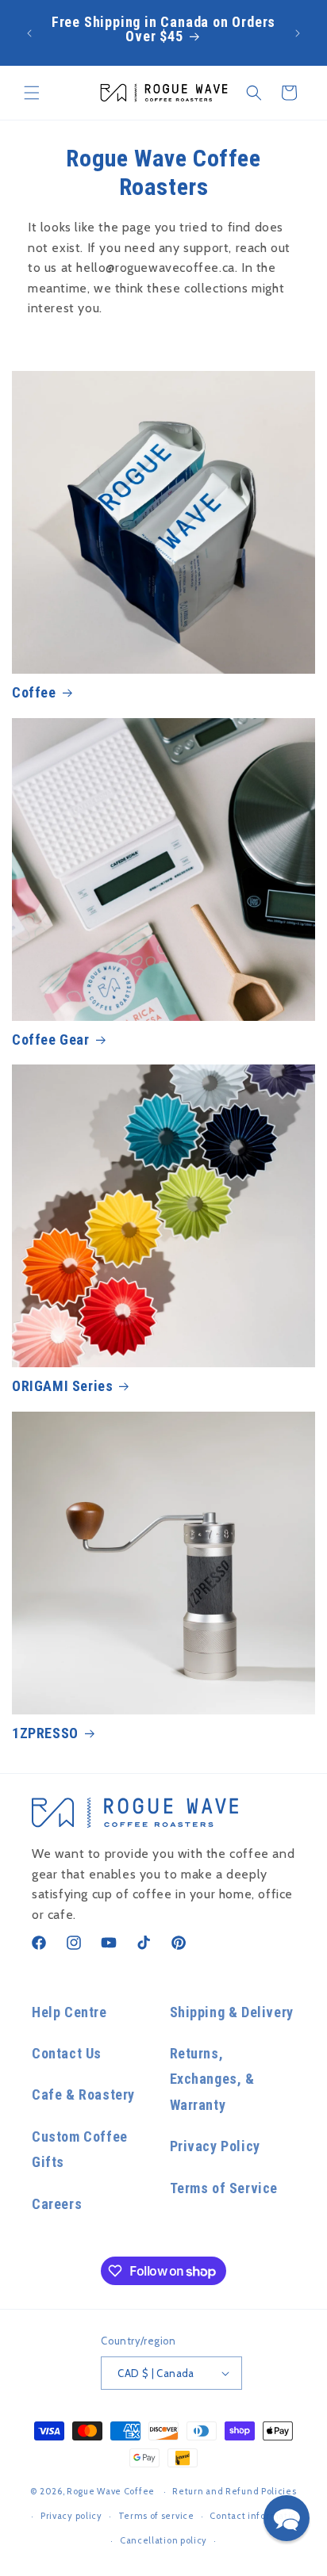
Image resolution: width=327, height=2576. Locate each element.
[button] (32, 93)
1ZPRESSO (45, 1733)
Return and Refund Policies (234, 2491)
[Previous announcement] (29, 33)
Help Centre (69, 2012)
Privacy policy (71, 2516)
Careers (57, 2204)
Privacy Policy (215, 2146)
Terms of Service (224, 2188)
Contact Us (67, 2053)
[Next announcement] (298, 33)
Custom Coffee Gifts (80, 2149)
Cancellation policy (163, 2540)
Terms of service (156, 2516)
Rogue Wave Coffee (111, 2491)
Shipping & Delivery (232, 2012)
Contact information (256, 2516)
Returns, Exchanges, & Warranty (212, 2079)
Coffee (34, 692)
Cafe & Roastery (83, 2094)
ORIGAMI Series (62, 1386)
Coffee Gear (51, 1040)
